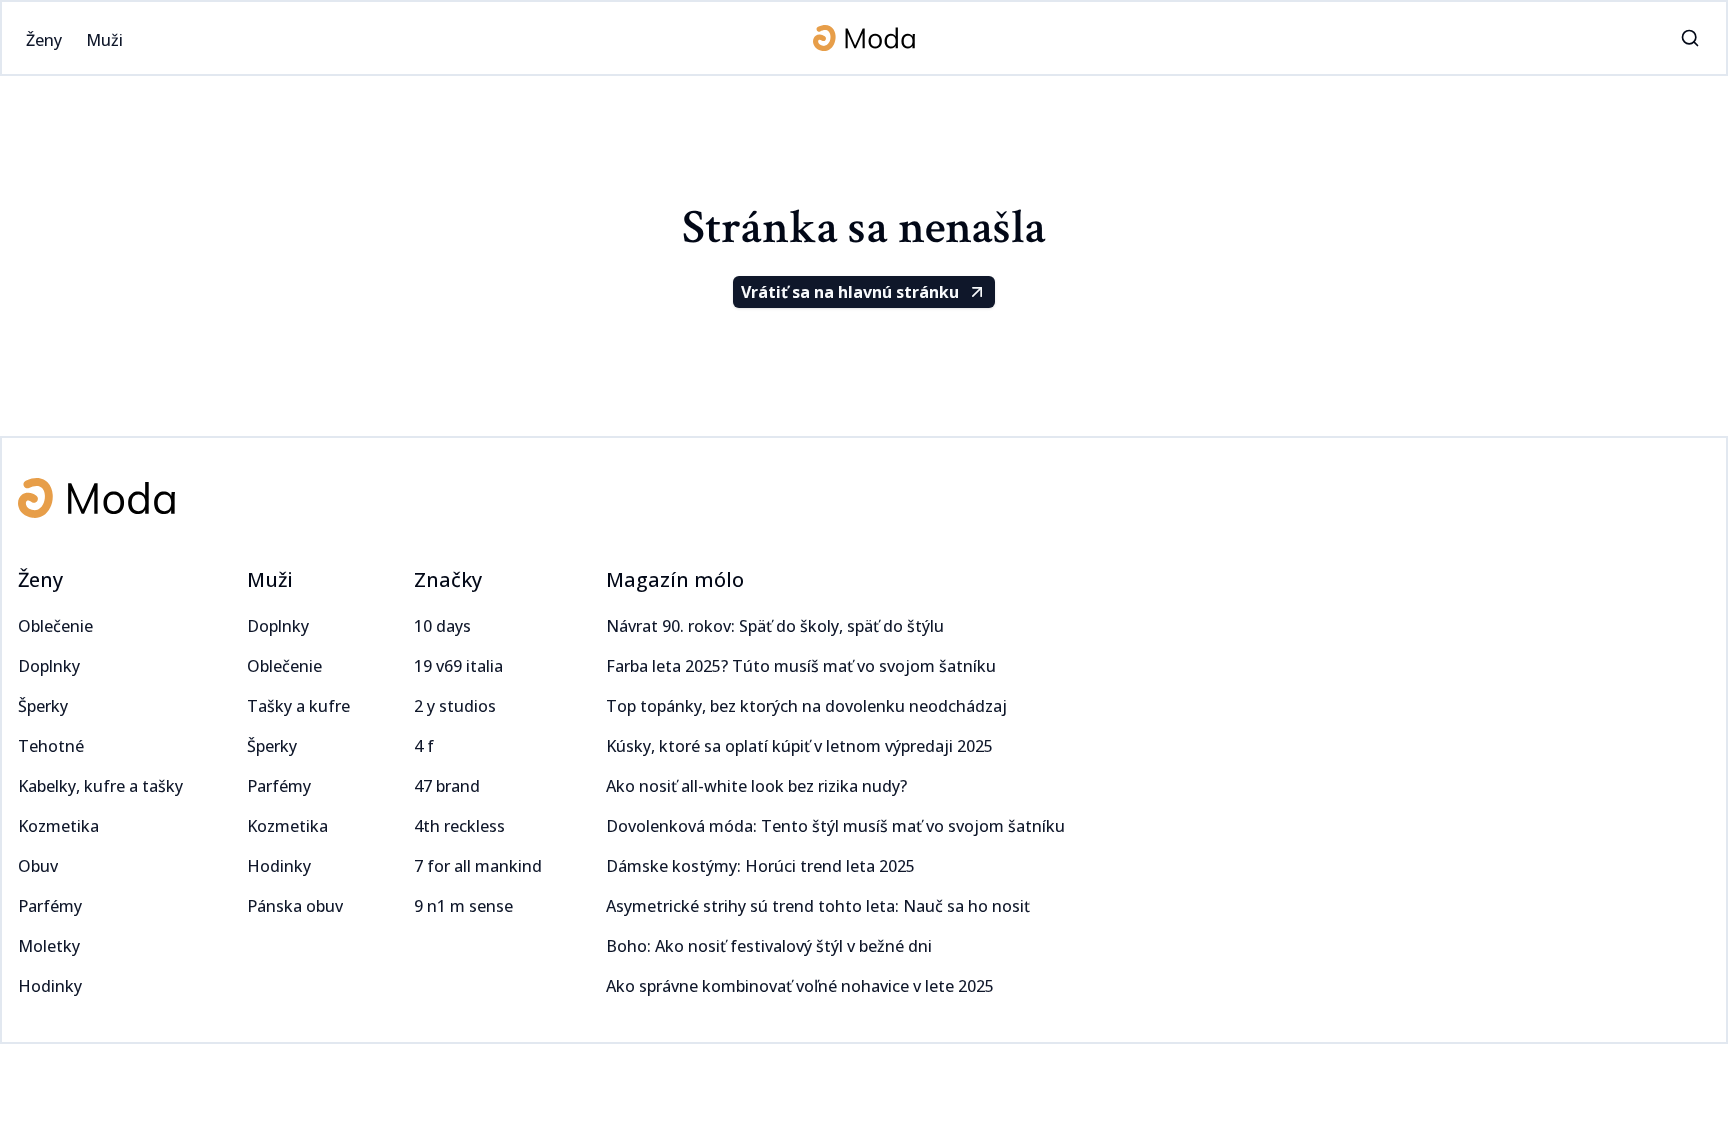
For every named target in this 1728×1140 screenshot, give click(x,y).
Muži (270, 579)
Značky (448, 579)
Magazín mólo (675, 579)
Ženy (40, 579)
